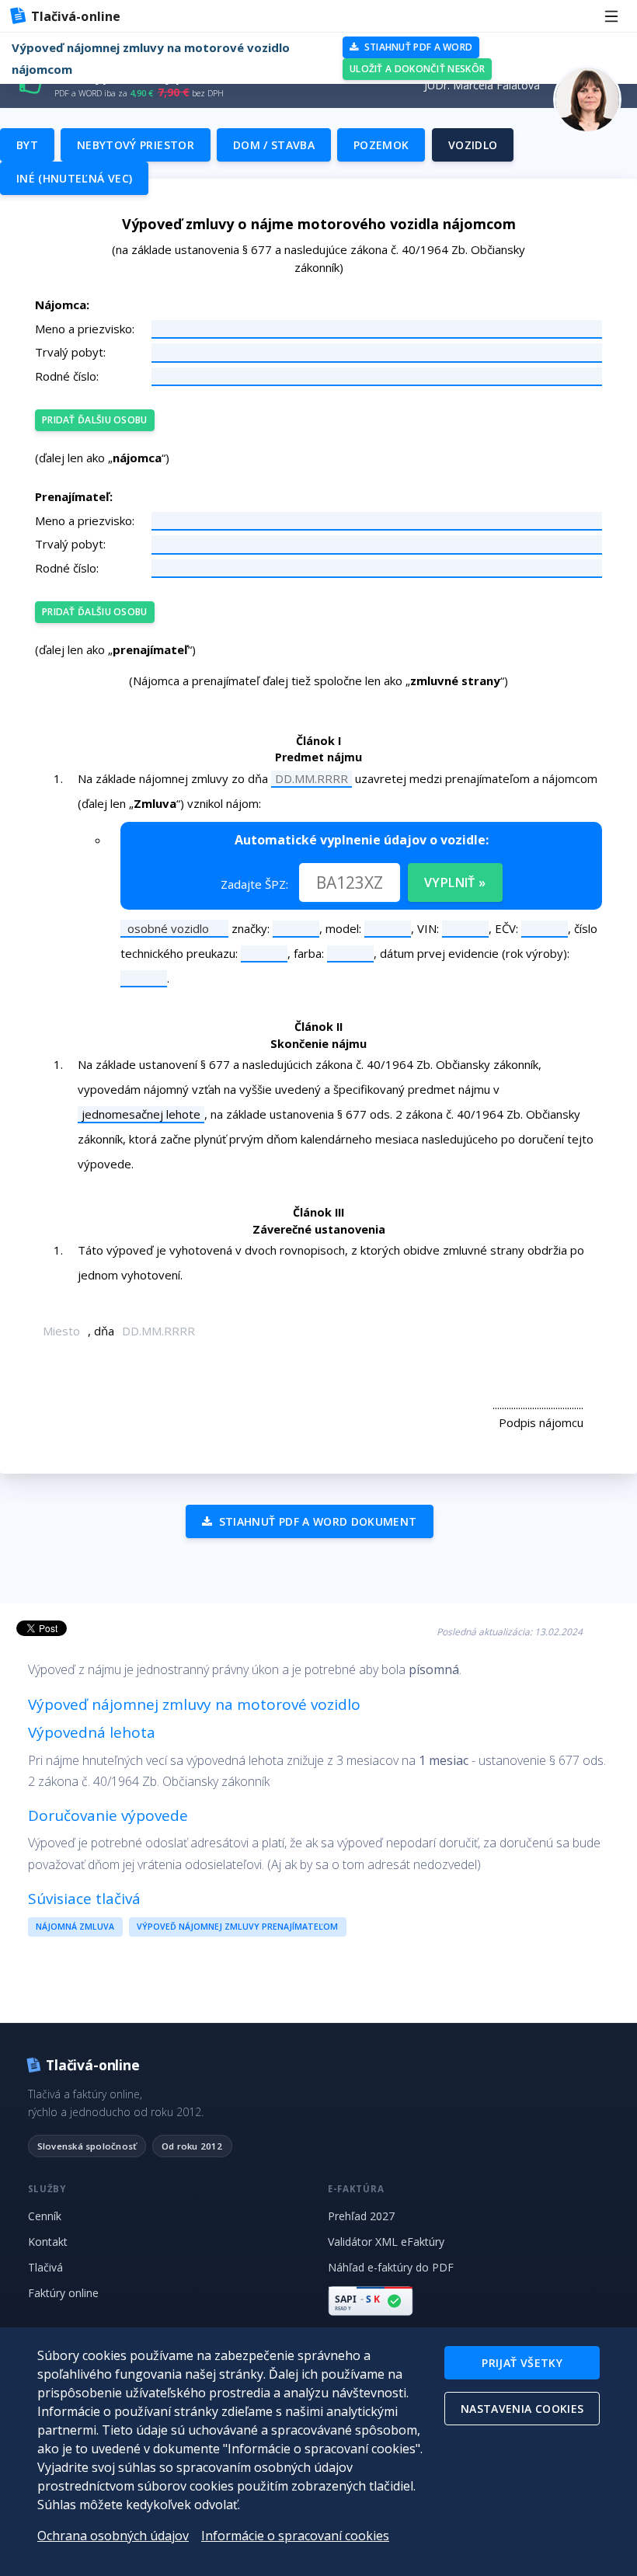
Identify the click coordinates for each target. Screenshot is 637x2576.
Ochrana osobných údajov (113, 2536)
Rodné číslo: (67, 376)
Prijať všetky (522, 2363)
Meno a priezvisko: (85, 329)
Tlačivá (45, 2267)
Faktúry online (63, 2293)
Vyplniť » (455, 882)
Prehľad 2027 (361, 2216)
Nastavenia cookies (522, 2409)
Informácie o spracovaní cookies (295, 2536)
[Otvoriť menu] (611, 16)
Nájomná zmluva (75, 1927)
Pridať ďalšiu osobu (95, 420)
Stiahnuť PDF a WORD (417, 47)
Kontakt (48, 2242)
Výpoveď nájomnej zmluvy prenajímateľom (237, 1927)
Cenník (45, 2216)
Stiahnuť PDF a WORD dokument (316, 1521)
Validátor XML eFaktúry (386, 2242)
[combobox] (159, 928)
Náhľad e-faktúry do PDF (391, 2267)
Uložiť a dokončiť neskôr (417, 69)
